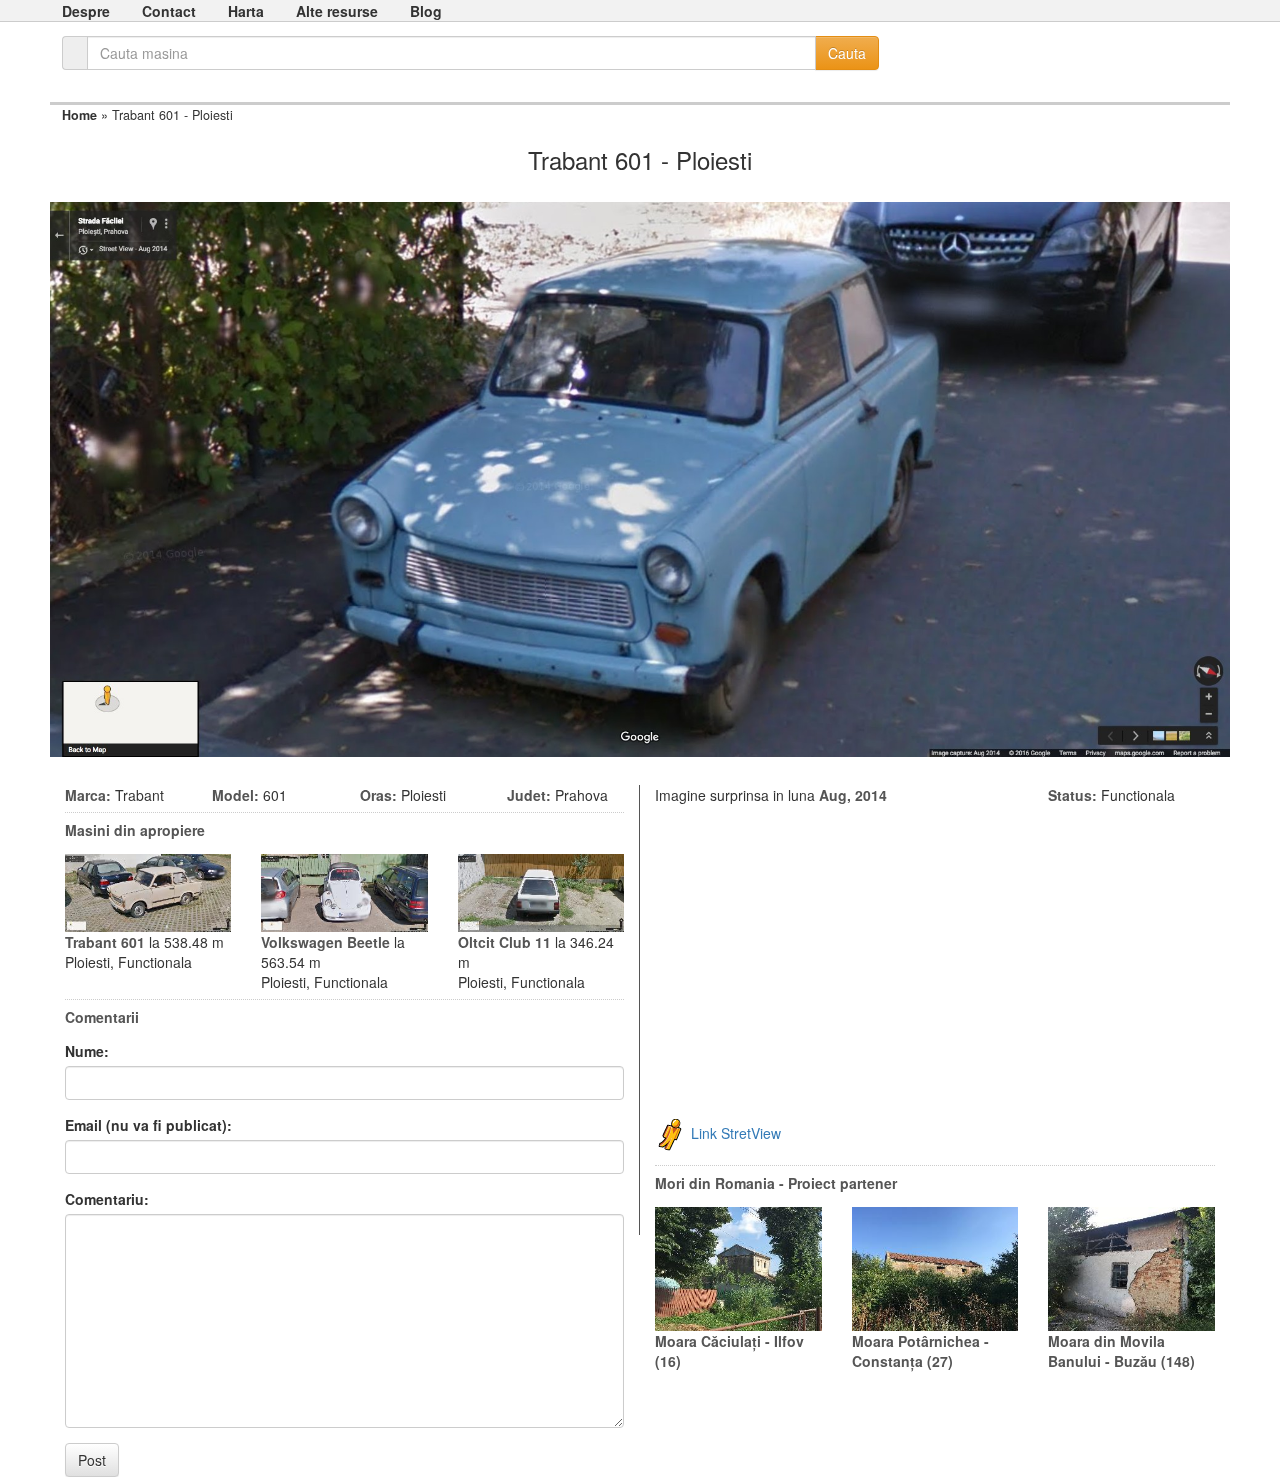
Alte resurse (337, 11)
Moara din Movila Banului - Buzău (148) (1121, 1351)
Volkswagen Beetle (325, 942)
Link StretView (736, 1132)
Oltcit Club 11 (504, 942)
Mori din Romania (715, 1183)
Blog (426, 11)
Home (79, 115)
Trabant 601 (105, 942)
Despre (86, 11)
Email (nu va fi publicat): (148, 1125)
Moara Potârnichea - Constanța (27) (920, 1351)
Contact (169, 11)
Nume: (87, 1051)
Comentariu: (107, 1199)
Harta (246, 11)
